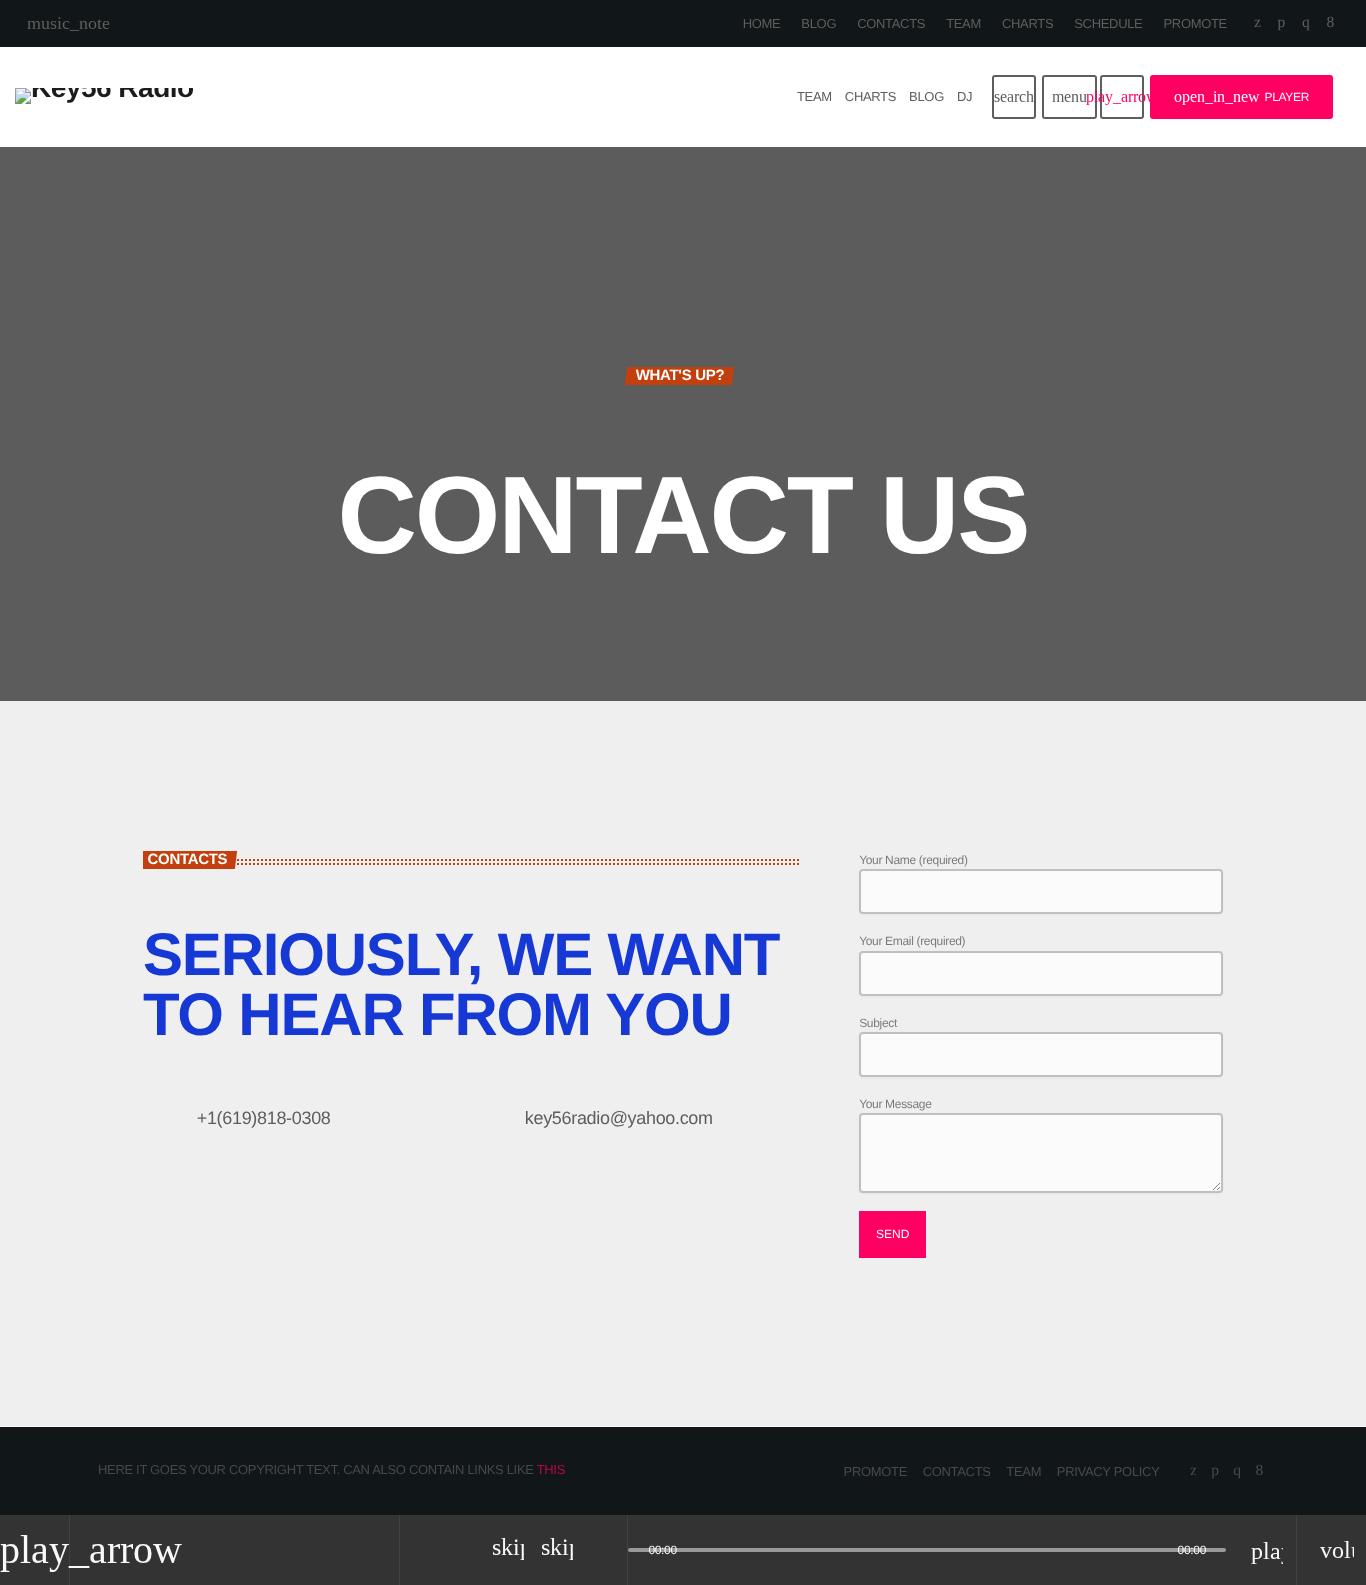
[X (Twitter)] (1257, 23)
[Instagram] (1305, 23)
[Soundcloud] (1281, 23)
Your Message (895, 1104)
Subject (878, 1023)
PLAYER (1241, 96)
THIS (551, 1469)
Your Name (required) (913, 860)
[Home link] (104, 97)
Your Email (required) (912, 941)
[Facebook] (1330, 23)
